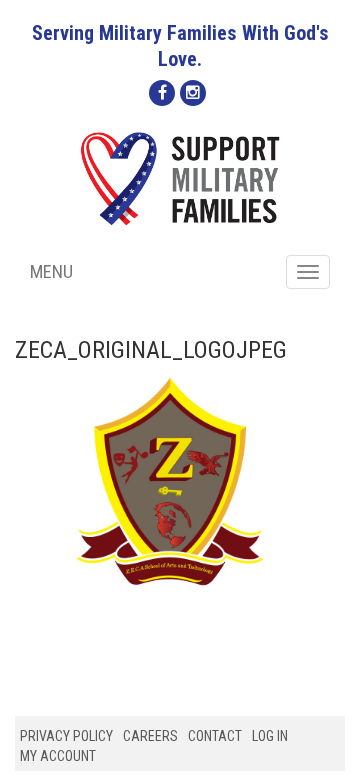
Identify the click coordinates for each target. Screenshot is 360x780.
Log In (270, 736)
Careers (150, 736)
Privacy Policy (66, 736)
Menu (51, 271)
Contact (215, 736)
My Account (58, 756)
